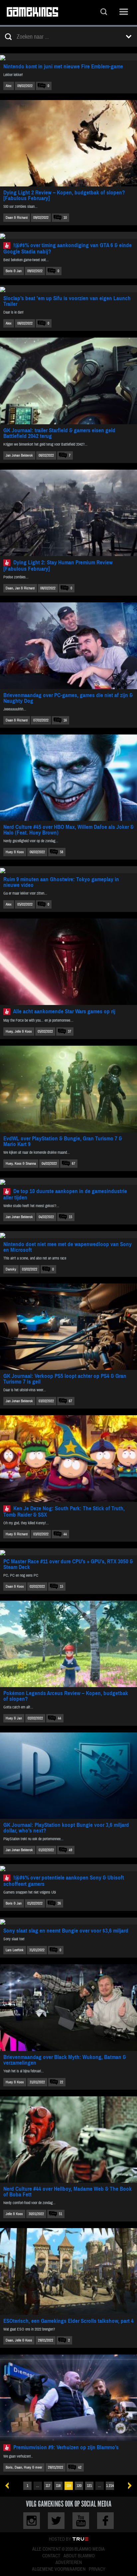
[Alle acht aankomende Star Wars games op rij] (68, 962)
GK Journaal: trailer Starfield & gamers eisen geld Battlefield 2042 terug (59, 433)
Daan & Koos (15, 1587)
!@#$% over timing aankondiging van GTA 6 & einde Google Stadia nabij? (68, 248)
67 (73, 1164)
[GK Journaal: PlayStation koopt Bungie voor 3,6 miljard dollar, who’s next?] (68, 1776)
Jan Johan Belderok (19, 455)
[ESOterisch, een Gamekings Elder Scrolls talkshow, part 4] (68, 2271)
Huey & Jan (14, 1718)
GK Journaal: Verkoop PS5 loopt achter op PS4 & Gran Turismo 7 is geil (65, 1379)
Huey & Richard (17, 1534)
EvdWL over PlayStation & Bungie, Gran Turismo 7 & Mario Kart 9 (63, 1141)
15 (70, 1217)
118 (58, 2486)
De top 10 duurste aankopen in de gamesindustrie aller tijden (65, 1194)
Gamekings (32, 13)
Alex (9, 86)
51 (61, 2214)
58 (62, 852)
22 (62, 2082)
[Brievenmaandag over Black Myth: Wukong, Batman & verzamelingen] (68, 2007)
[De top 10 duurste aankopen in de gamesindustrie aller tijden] (68, 1181)
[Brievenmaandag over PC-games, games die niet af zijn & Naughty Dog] (68, 646)
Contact (51, 2556)
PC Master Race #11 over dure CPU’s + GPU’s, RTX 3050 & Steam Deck (68, 1564)
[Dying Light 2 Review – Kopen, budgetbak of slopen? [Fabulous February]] (68, 143)
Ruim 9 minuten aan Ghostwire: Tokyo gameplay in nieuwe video (61, 882)
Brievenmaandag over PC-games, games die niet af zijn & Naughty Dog (68, 698)
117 (48, 2486)
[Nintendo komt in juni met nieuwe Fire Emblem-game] (68, 57)
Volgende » (128, 2486)
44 (65, 1534)
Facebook (105, 2521)
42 (80, 2467)
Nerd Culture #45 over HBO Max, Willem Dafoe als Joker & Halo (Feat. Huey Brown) (68, 830)
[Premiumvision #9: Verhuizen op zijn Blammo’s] (68, 2398)
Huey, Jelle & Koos (19, 1032)
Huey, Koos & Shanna (21, 1164)
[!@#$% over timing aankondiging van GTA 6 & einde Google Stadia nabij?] (68, 235)
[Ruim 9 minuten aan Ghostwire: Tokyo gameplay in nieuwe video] (68, 870)
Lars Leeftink (15, 1950)
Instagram (32, 2521)
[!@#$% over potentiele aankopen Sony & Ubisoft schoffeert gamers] (68, 1868)
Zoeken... (104, 13)
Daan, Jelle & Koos (19, 2340)
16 (65, 720)
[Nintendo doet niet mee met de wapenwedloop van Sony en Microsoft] (68, 1235)
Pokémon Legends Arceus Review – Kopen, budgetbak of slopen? (66, 1696)
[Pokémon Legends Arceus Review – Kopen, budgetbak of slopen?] (68, 1644)
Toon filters (129, 37)
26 (59, 1903)
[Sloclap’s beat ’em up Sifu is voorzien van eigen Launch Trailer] (68, 289)
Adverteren (69, 2563)
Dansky (11, 1269)
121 (89, 2486)
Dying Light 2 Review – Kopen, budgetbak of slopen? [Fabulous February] (64, 195)
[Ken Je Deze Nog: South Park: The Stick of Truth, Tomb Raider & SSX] (68, 1458)
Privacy (97, 2569)
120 (79, 2486)
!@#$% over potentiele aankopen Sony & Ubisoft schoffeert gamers (64, 1881)
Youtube (81, 2521)
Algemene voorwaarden (59, 2569)
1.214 (110, 2486)
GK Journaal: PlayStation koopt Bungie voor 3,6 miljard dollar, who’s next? (66, 1828)
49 (70, 1850)
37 (69, 1032)
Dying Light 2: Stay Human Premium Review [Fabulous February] (58, 566)
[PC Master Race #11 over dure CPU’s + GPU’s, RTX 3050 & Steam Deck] (68, 1552)
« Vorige (9, 2486)
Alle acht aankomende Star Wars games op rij (64, 1011)
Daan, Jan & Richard (20, 588)
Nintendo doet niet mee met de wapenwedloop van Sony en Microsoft (68, 1247)
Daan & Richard (17, 218)
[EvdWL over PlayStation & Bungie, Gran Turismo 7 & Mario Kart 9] (68, 1089)
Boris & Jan (14, 271)
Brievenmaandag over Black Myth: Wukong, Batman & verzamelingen (65, 2060)
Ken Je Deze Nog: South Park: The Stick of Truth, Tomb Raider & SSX (64, 1512)
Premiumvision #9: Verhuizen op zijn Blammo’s (66, 2447)
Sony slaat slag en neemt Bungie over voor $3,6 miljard (66, 1931)
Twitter (56, 2521)
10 (65, 218)
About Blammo (79, 2556)
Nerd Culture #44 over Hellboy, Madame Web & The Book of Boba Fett (68, 2192)
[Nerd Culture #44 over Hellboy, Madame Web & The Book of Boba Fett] (68, 2140)
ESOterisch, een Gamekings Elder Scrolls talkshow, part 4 (68, 2321)
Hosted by (60, 2539)
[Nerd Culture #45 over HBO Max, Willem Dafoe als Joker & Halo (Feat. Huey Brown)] (68, 778)
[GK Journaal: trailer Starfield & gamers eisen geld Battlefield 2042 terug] (68, 381)
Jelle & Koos (14, 2214)
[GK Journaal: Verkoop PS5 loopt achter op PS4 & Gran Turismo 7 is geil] (68, 1327)
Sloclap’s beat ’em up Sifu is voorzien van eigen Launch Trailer (67, 301)
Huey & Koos (15, 852)
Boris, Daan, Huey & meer (24, 2467)
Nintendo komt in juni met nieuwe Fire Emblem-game (63, 67)
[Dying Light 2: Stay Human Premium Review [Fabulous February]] (68, 513)
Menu (124, 13)
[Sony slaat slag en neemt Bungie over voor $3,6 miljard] (68, 1921)
